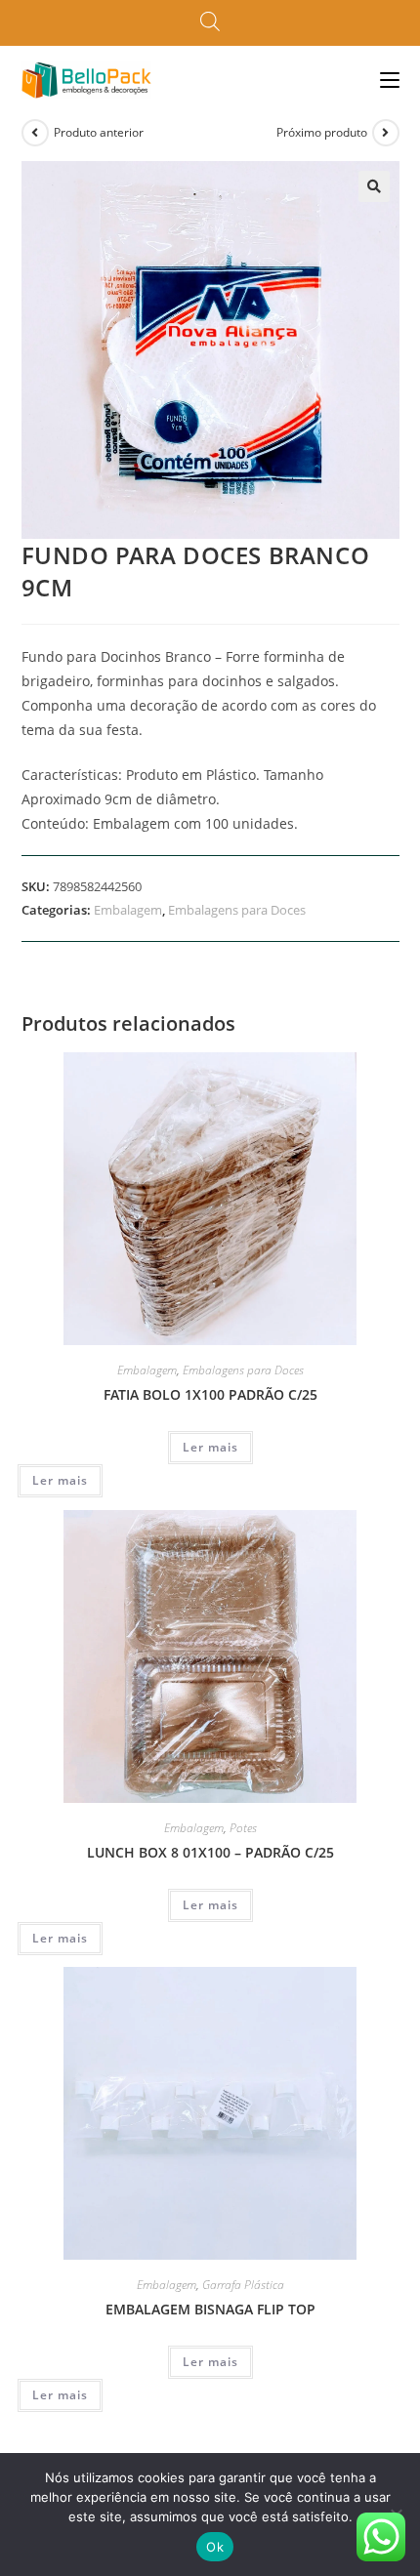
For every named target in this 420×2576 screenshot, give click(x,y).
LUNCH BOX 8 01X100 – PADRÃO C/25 (210, 1852)
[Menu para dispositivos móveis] (390, 80)
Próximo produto (322, 132)
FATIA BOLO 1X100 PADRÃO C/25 (210, 1394)
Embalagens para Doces (237, 910)
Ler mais (210, 1447)
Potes (243, 1828)
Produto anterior (99, 132)
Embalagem (128, 910)
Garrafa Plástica (243, 2285)
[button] (374, 186)
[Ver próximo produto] (386, 133)
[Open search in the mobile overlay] (210, 22)
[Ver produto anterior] (35, 133)
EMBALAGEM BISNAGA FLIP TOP (210, 2309)
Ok (215, 2547)
